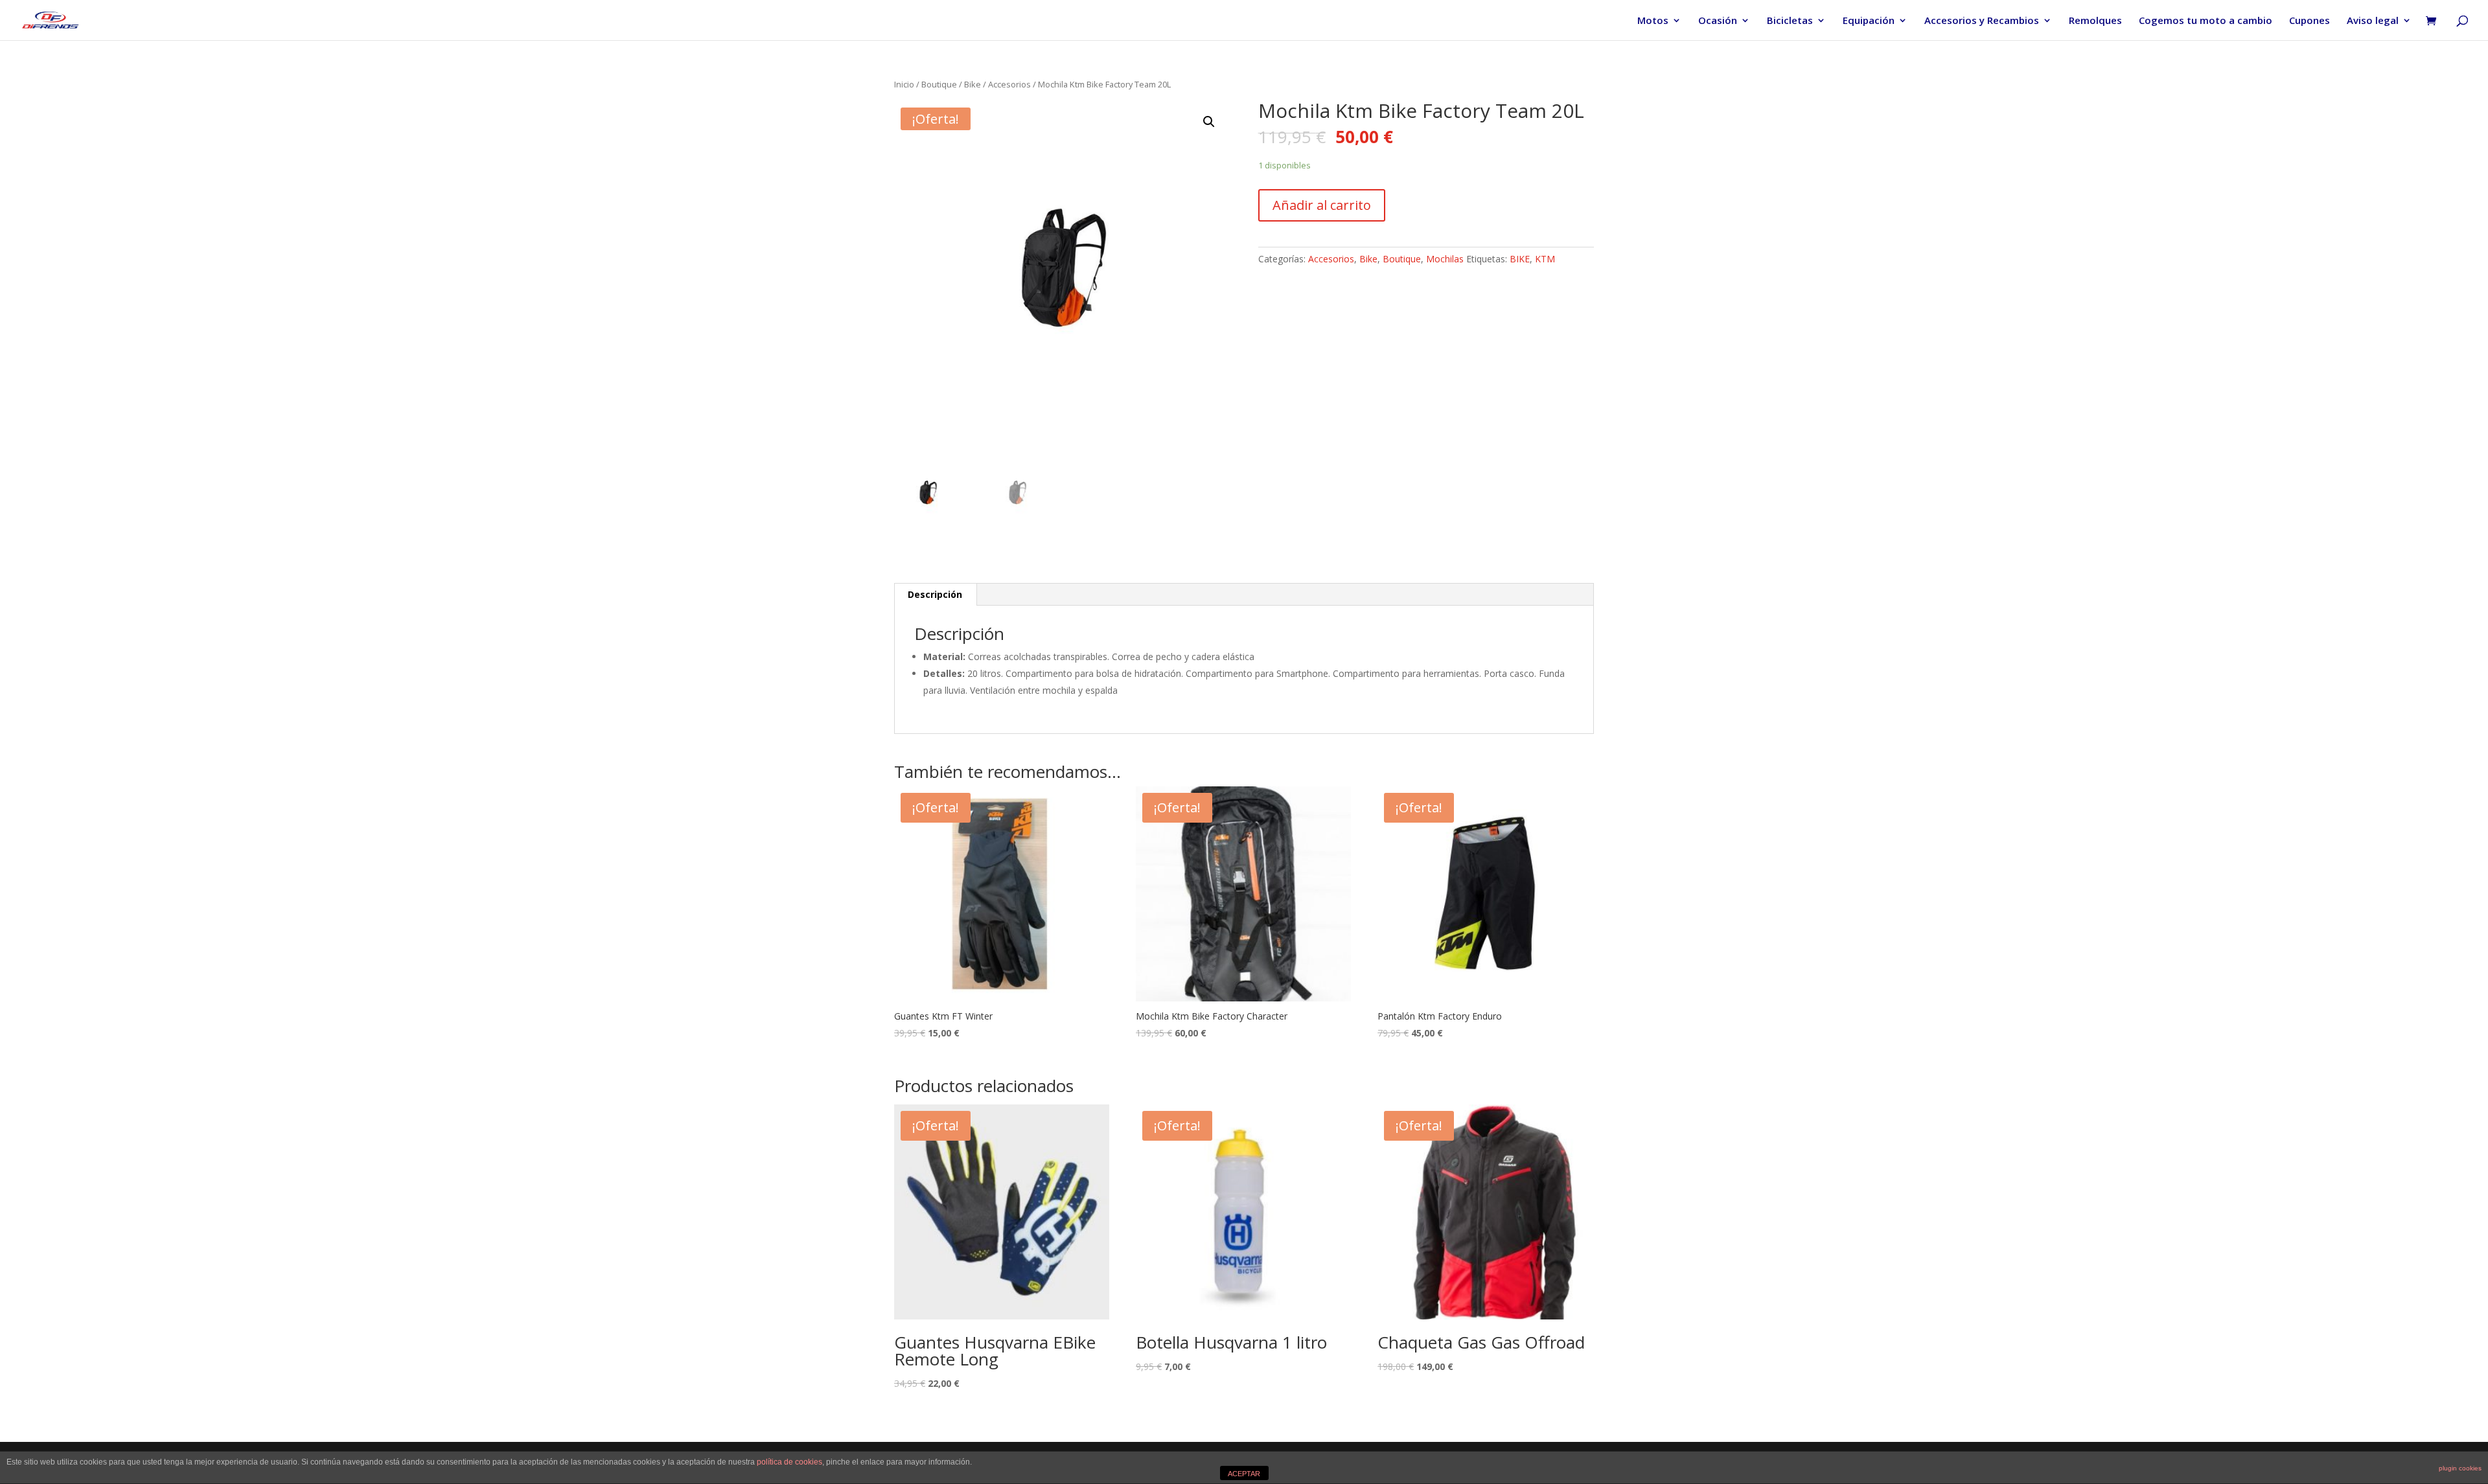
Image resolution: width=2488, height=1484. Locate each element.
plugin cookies (2460, 1468)
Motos (1653, 21)
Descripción (935, 594)
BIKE (1520, 259)
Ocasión (1718, 21)
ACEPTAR (1244, 1474)
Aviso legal (2373, 21)
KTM (1545, 259)
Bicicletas (1790, 21)
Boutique (939, 84)
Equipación (1869, 21)
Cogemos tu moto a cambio (2206, 21)
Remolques (2095, 21)
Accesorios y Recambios (1982, 21)
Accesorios (1009, 84)
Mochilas (1445, 259)
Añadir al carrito (1322, 205)
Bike (973, 84)
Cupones (2309, 21)
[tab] (935, 595)
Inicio (904, 84)
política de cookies (789, 1462)
